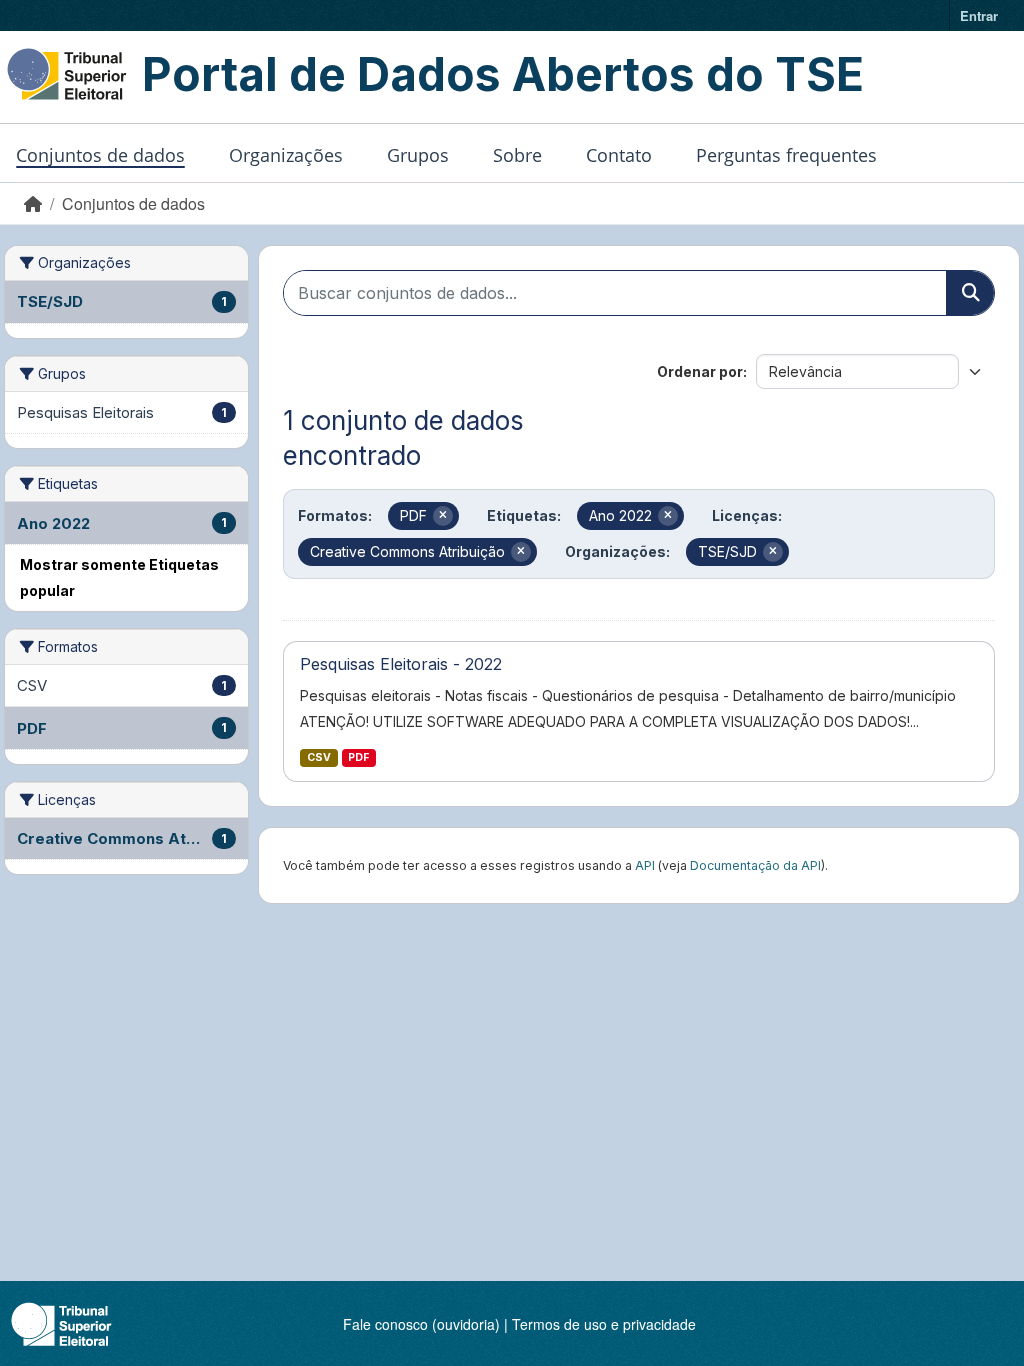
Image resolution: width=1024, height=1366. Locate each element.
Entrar (979, 15)
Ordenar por (700, 371)
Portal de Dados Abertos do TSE (503, 74)
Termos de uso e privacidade (604, 1324)
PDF (358, 757)
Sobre (517, 155)
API (645, 865)
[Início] (33, 203)
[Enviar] (970, 293)
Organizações (286, 155)
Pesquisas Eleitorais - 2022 (401, 664)
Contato (619, 155)
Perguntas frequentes (786, 155)
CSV (319, 757)
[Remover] (443, 516)
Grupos (418, 155)
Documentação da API (755, 865)
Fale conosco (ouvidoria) (421, 1324)
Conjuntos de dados (100, 155)
